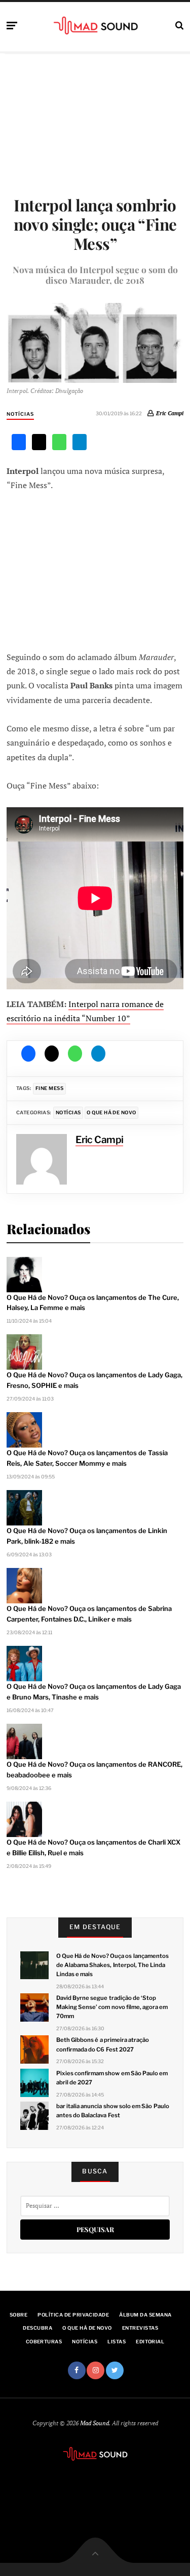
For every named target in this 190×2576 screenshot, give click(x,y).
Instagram (96, 2370)
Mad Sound (94, 2423)
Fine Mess (49, 1088)
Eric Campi (170, 413)
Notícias (20, 414)
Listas (117, 2342)
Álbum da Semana (145, 2315)
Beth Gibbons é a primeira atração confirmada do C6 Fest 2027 (103, 2044)
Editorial (150, 2342)
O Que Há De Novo (111, 1112)
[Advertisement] (96, 571)
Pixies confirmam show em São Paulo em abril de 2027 (112, 2078)
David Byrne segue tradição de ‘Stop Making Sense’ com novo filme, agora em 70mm (112, 2007)
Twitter (115, 2370)
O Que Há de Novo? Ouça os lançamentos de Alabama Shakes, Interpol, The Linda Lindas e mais (112, 1965)
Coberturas (44, 2342)
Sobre (18, 2315)
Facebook (77, 2370)
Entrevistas (140, 2328)
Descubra (37, 2328)
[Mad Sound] (95, 25)
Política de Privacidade (73, 2315)
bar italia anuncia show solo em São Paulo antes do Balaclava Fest (113, 2111)
